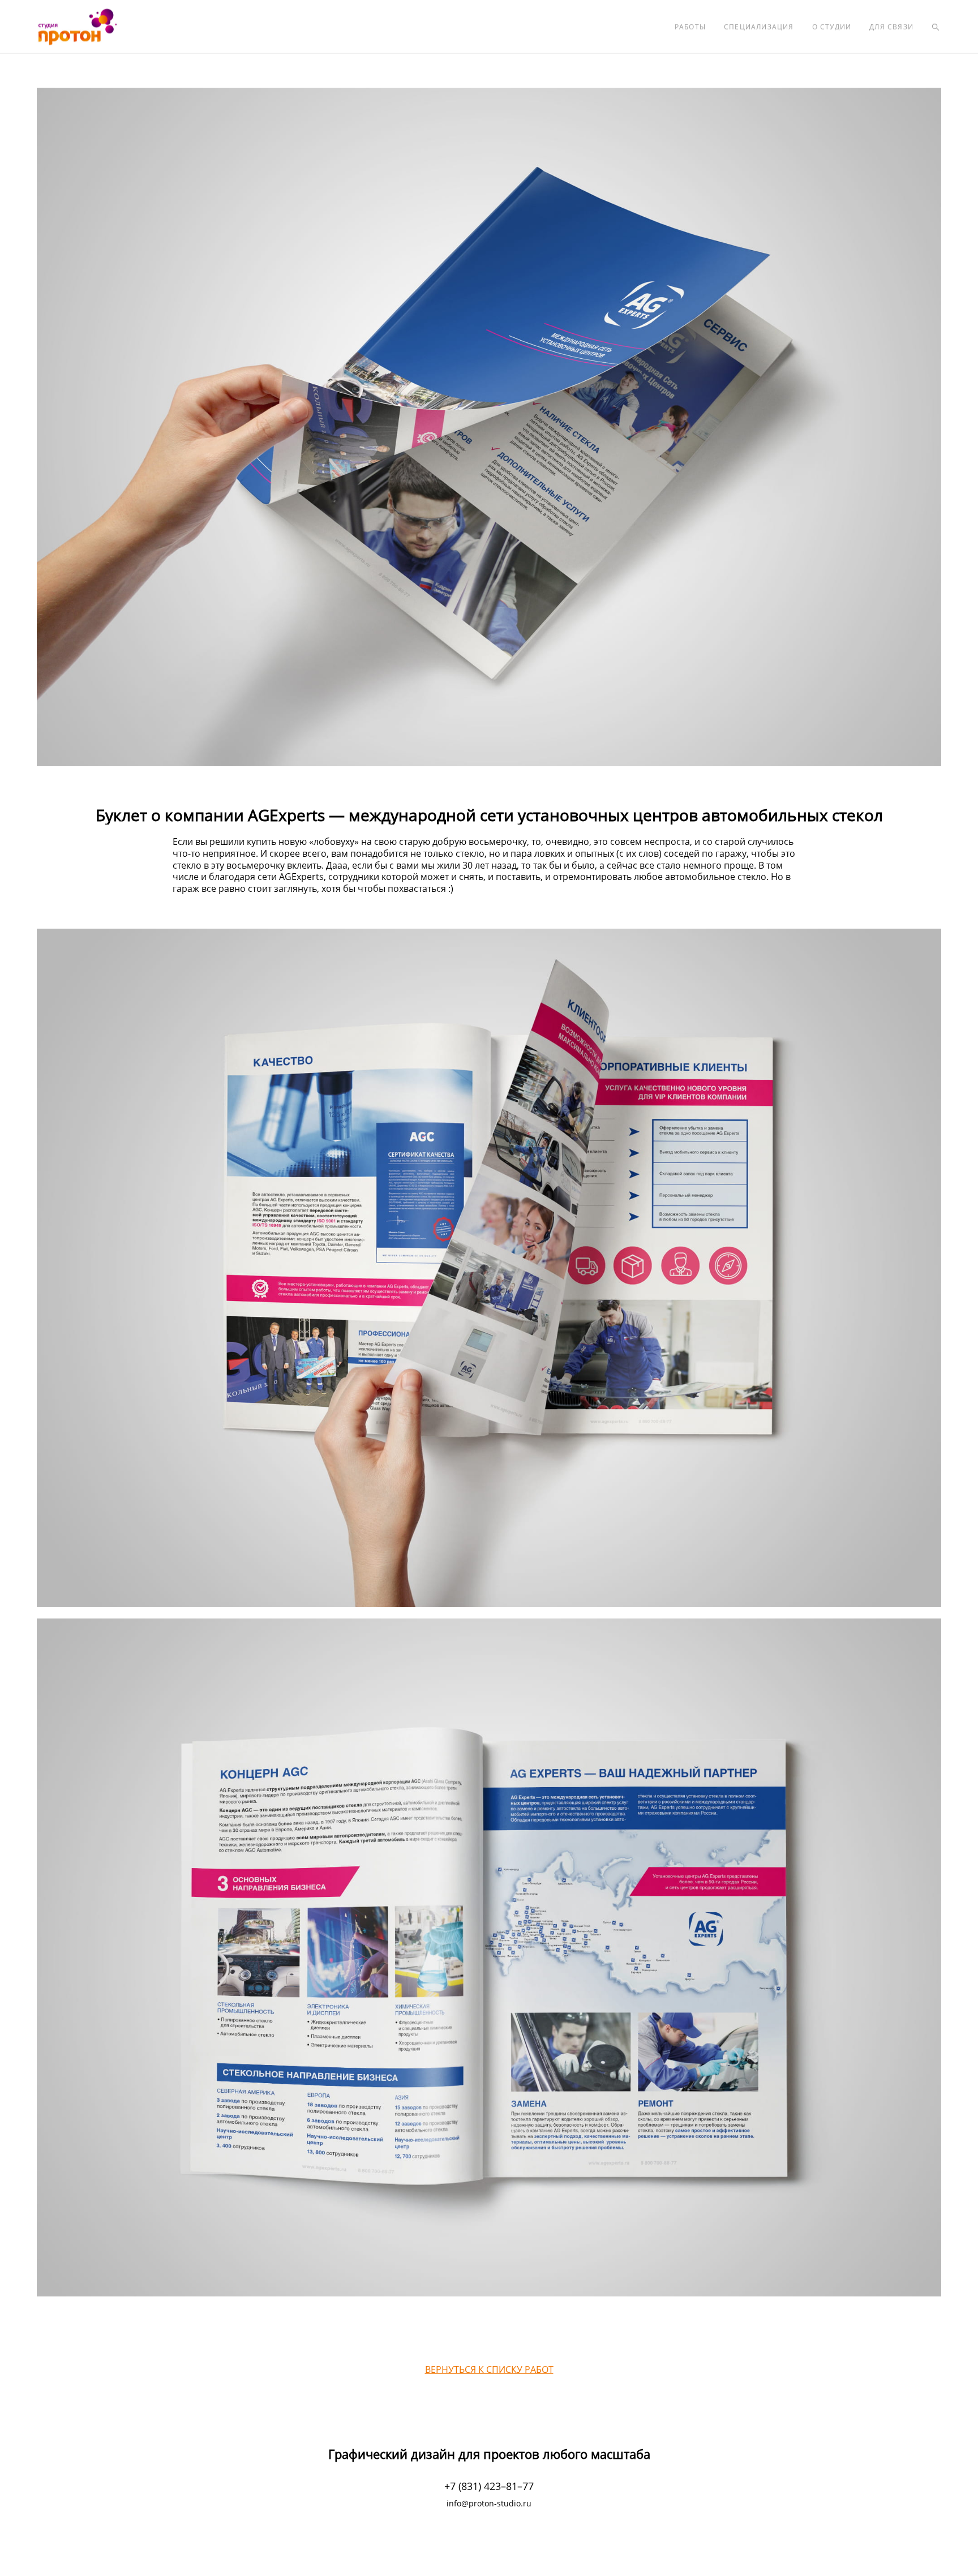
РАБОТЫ (690, 27)
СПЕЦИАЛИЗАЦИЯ (759, 27)
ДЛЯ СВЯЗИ (891, 27)
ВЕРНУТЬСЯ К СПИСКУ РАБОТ (489, 2369)
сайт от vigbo (489, 2549)
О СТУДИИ (832, 27)
